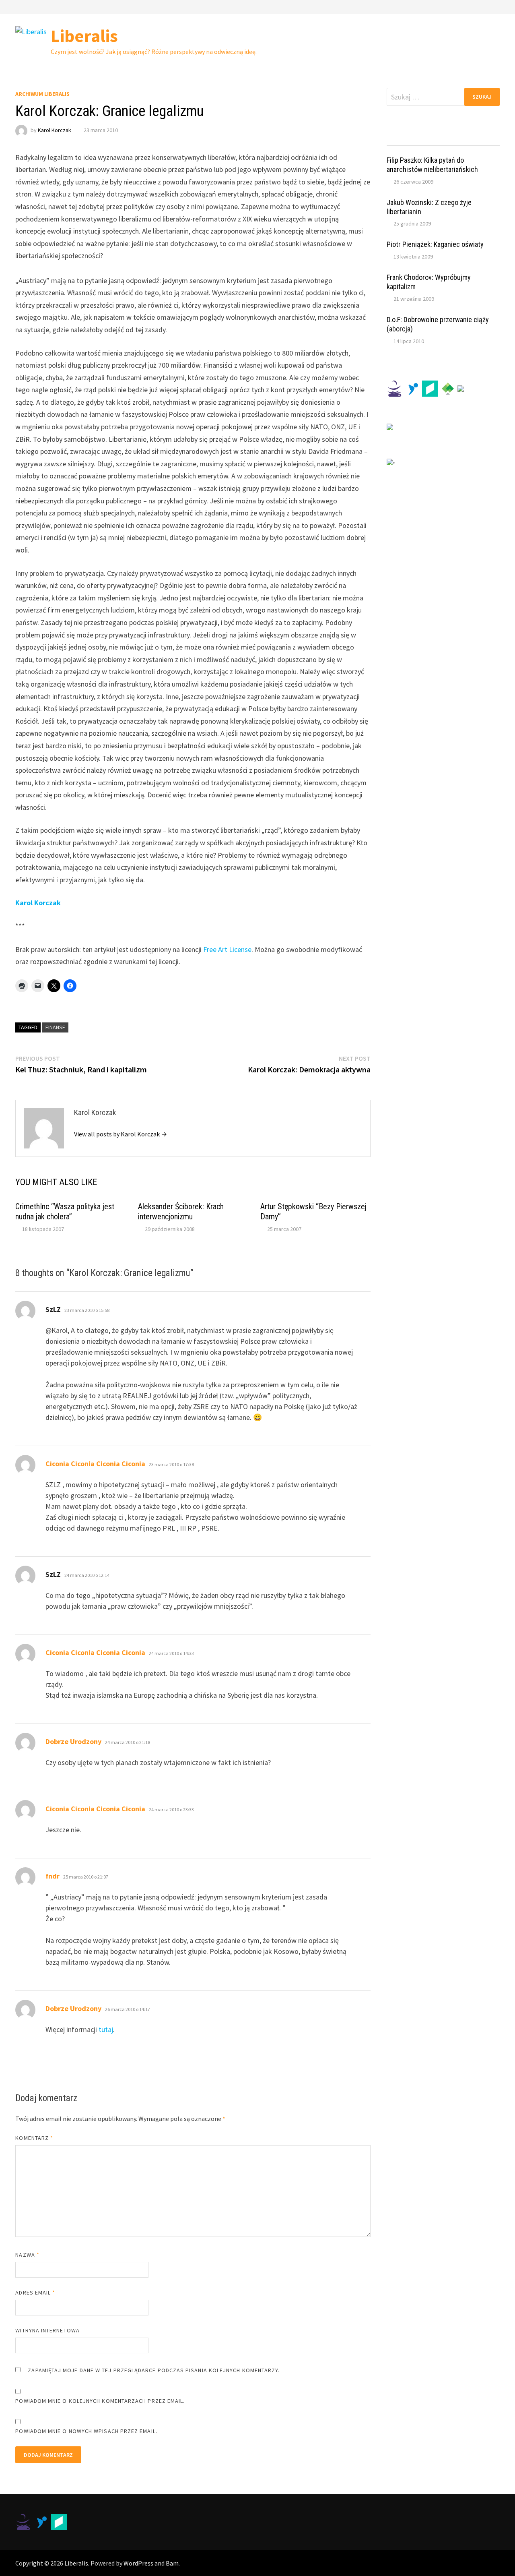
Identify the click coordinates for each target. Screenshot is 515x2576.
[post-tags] (485, 138)
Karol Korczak (55, 130)
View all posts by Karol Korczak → (121, 1134)
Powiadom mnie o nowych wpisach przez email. (86, 2431)
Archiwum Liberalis (42, 94)
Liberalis (84, 36)
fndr (53, 1876)
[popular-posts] (401, 138)
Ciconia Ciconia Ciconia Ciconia (95, 1464)
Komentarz (34, 2138)
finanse (55, 1027)
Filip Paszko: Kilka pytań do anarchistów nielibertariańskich (432, 165)
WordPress (138, 2563)
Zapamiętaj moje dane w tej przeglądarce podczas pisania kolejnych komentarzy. (154, 2370)
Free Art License (227, 949)
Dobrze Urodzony (73, 1741)
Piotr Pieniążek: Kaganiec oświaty (435, 244)
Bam (172, 2563)
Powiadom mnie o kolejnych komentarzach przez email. (100, 2401)
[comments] (457, 138)
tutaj (106, 2029)
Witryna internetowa (47, 2330)
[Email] (495, 6)
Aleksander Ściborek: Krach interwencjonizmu (181, 1211)
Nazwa (27, 2255)
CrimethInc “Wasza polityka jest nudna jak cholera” (65, 1211)
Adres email (35, 2293)
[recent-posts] (429, 138)
